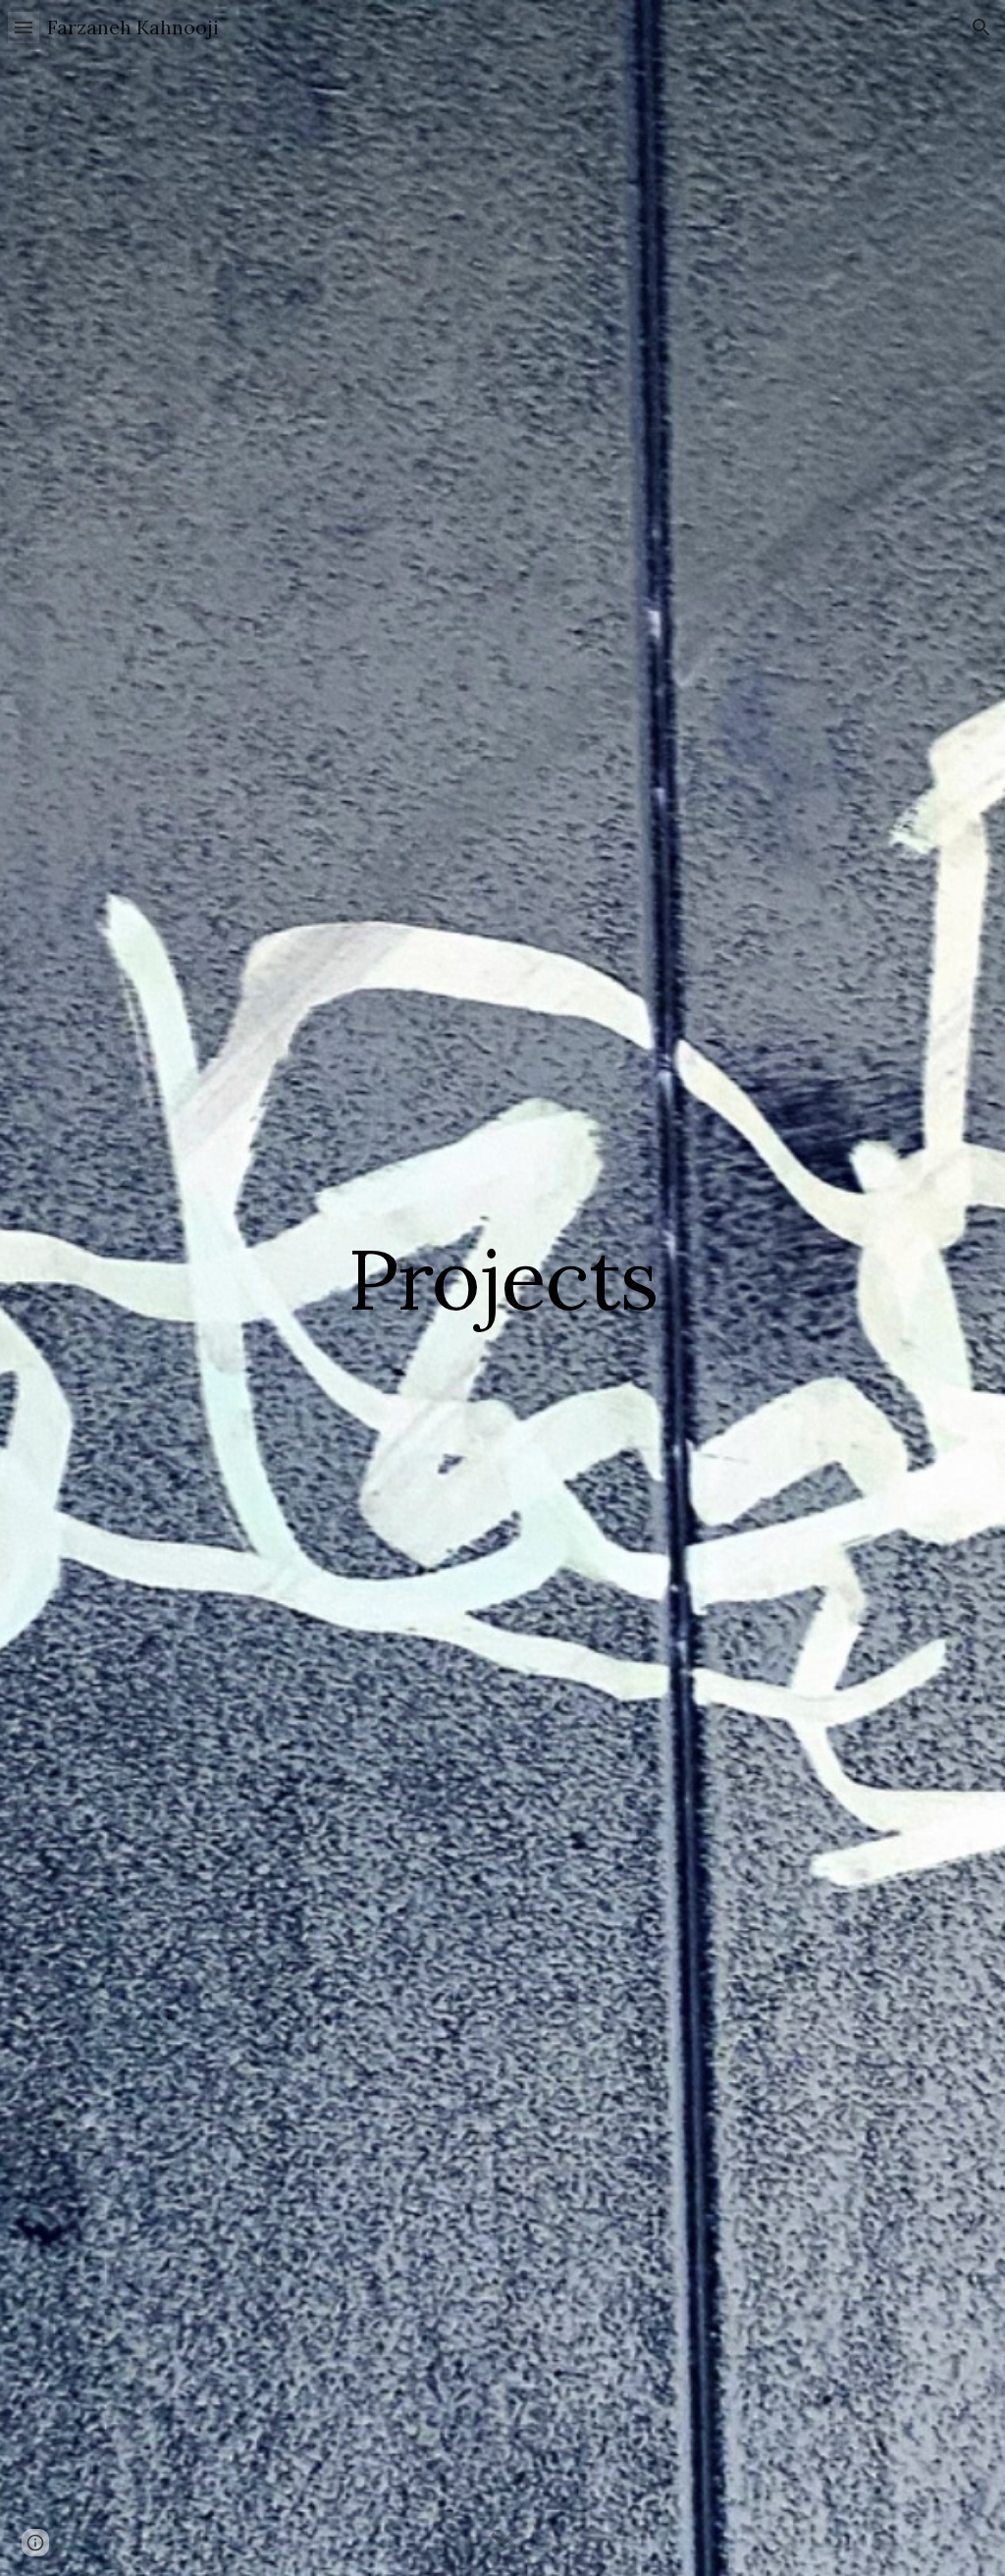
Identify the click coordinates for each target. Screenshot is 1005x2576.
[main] (502, 1288)
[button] (24, 27)
